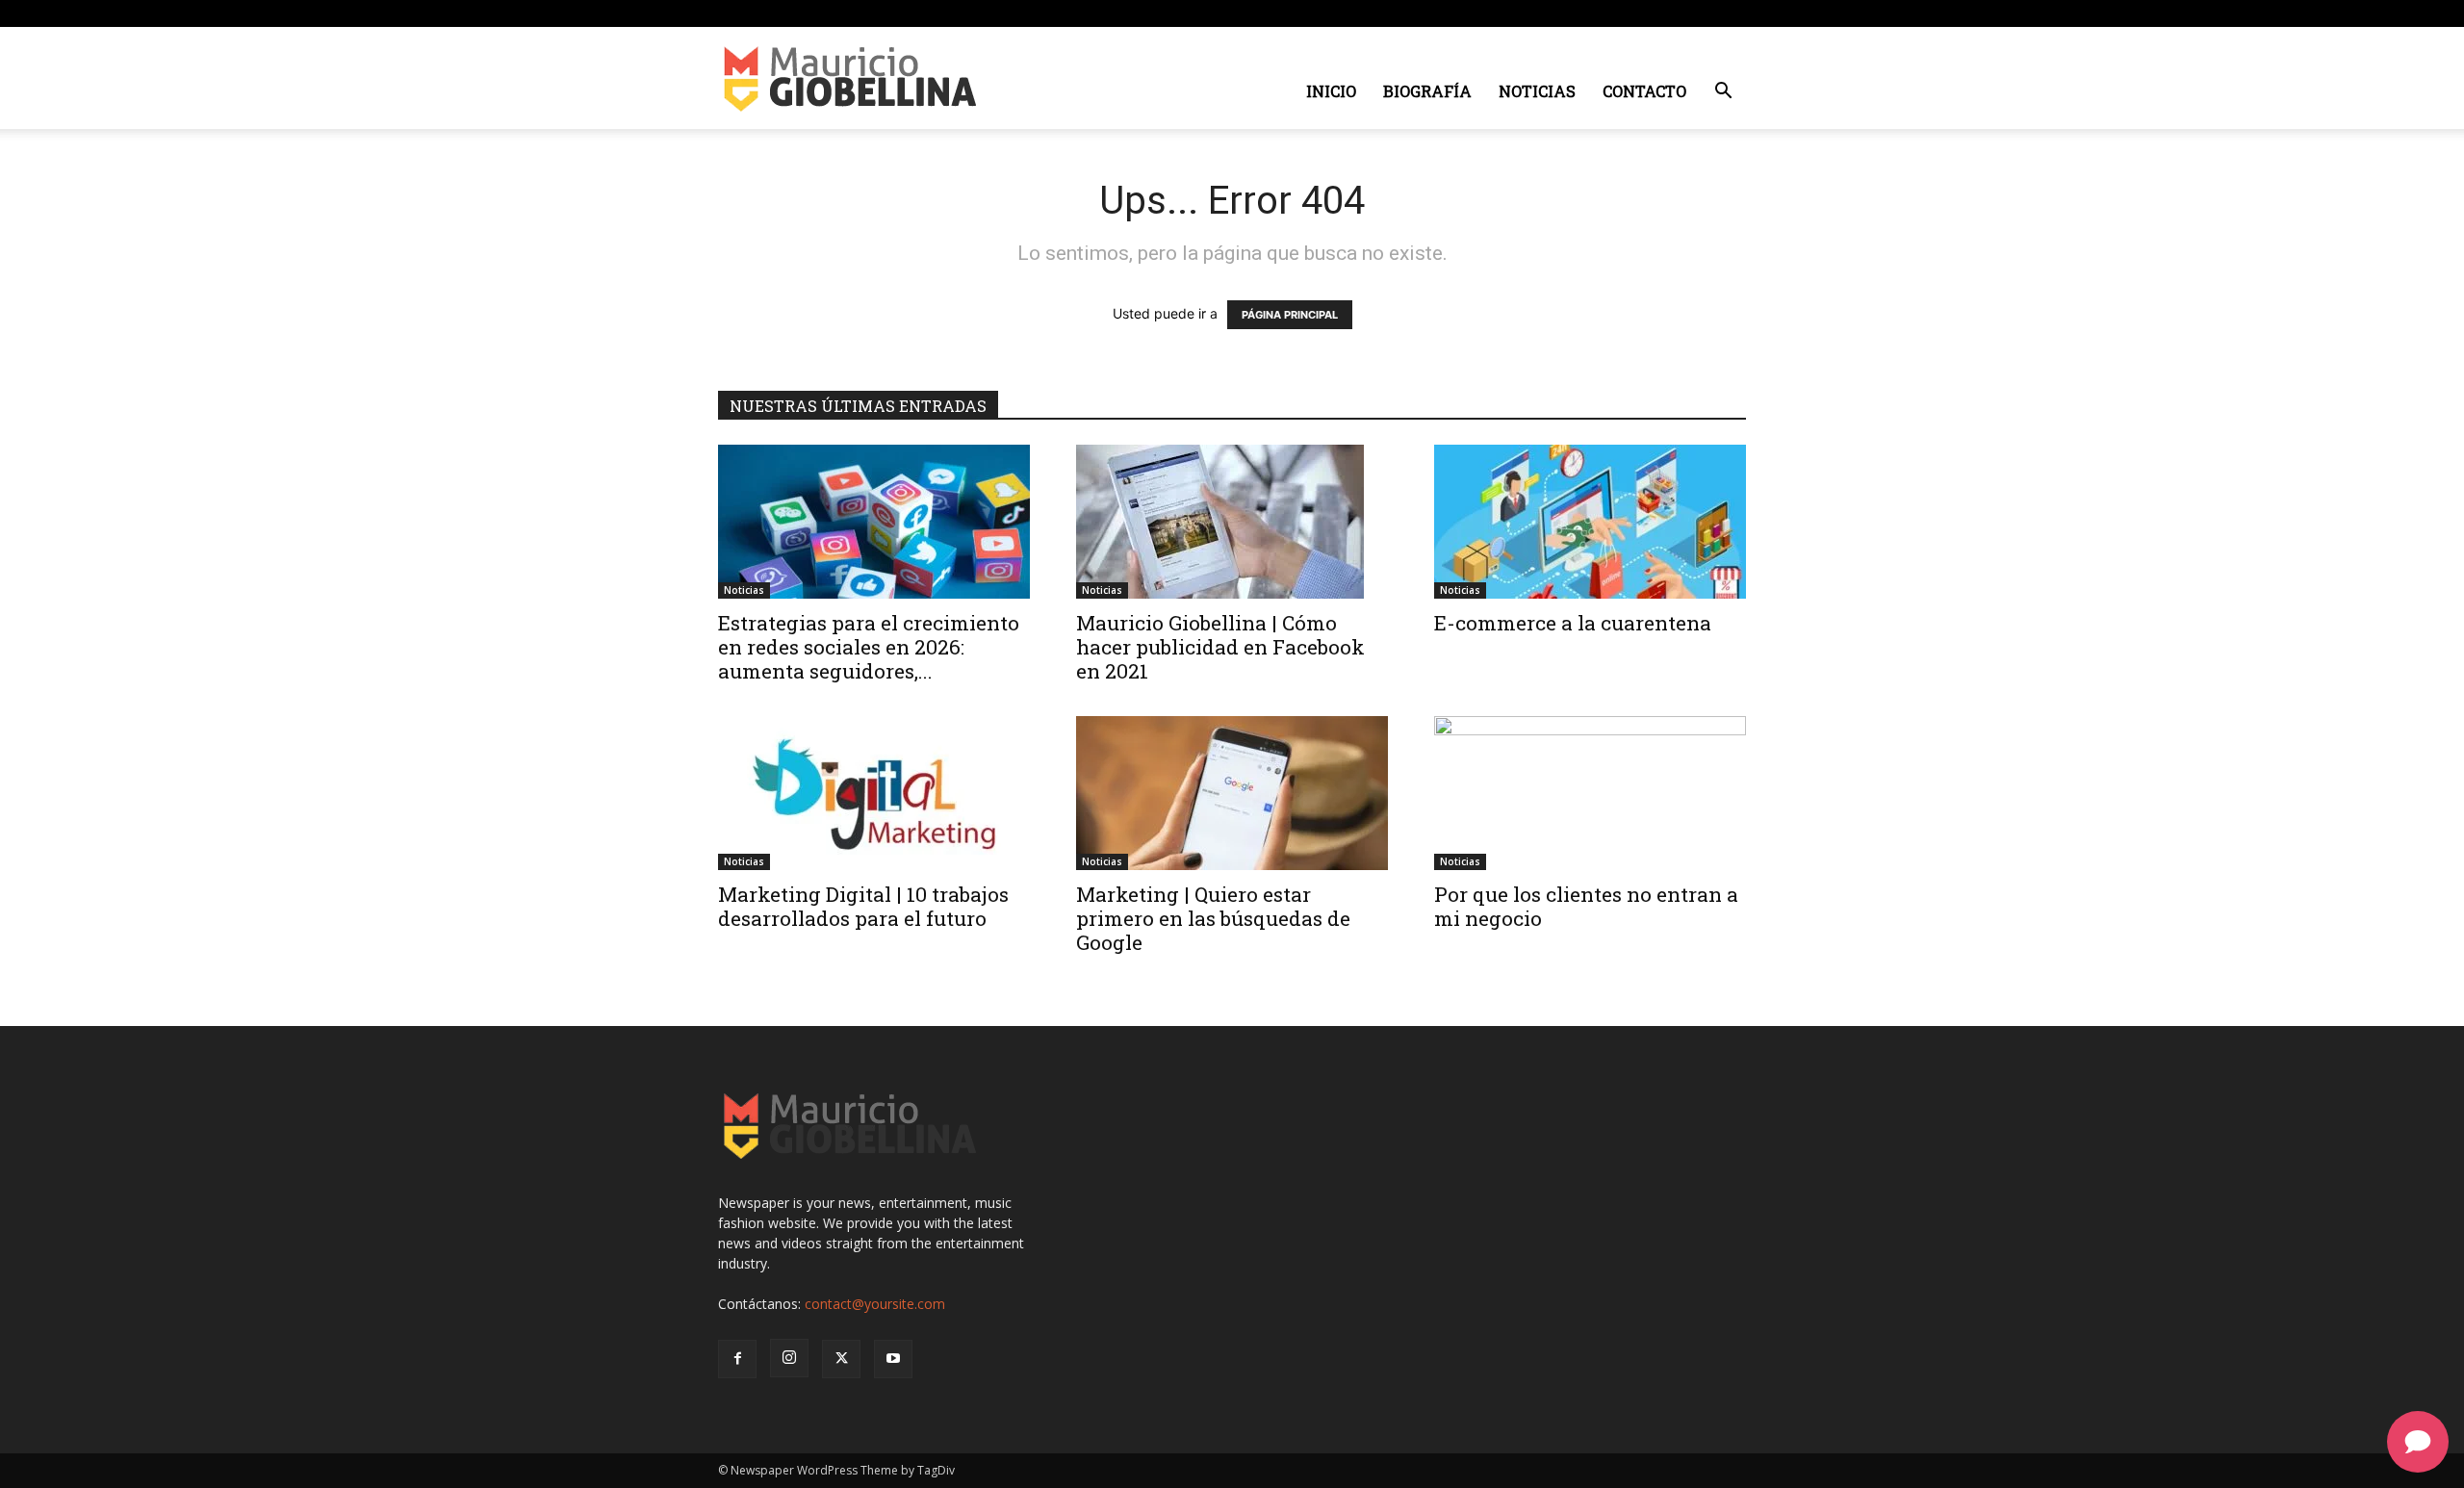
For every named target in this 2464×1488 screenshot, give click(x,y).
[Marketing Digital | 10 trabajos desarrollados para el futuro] (874, 793)
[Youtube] (1732, 13)
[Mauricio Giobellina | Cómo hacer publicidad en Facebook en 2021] (1232, 522)
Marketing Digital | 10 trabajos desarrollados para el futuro (863, 906)
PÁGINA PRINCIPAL (1290, 315)
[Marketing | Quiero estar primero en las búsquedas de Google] (1232, 793)
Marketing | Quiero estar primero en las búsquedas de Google (1213, 918)
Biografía (1427, 91)
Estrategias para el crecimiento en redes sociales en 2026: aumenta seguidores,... (869, 647)
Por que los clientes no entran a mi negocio (1586, 906)
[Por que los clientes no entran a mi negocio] (1590, 793)
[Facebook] (1636, 13)
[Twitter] (1700, 13)
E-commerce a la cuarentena (1573, 623)
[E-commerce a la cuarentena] (1590, 522)
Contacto (1644, 91)
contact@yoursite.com (875, 1304)
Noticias (1537, 91)
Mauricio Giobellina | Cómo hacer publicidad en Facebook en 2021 (1220, 647)
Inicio (1331, 91)
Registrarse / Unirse (913, 13)
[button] (1723, 93)
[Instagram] (1668, 13)
